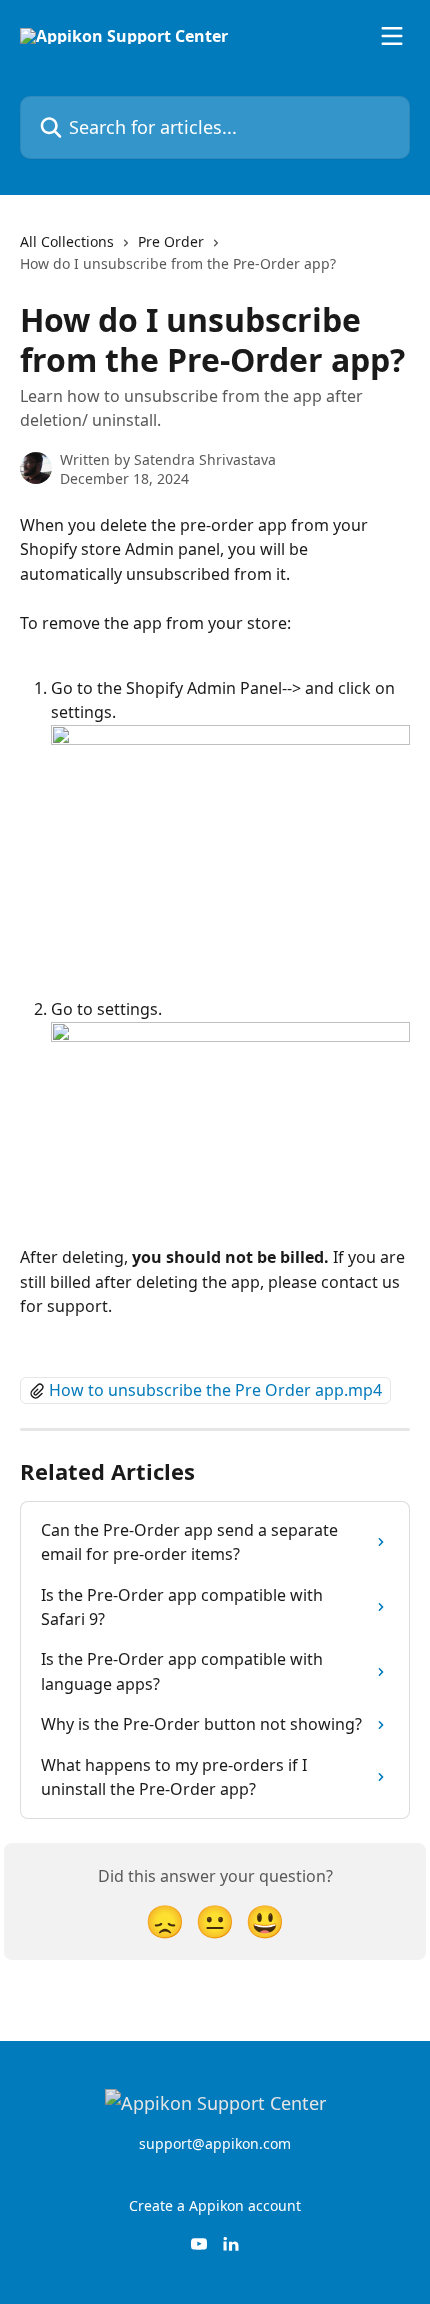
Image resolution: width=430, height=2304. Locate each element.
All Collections (67, 241)
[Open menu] (392, 36)
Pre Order (171, 241)
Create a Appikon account (215, 2205)
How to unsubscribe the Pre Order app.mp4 (215, 1390)
